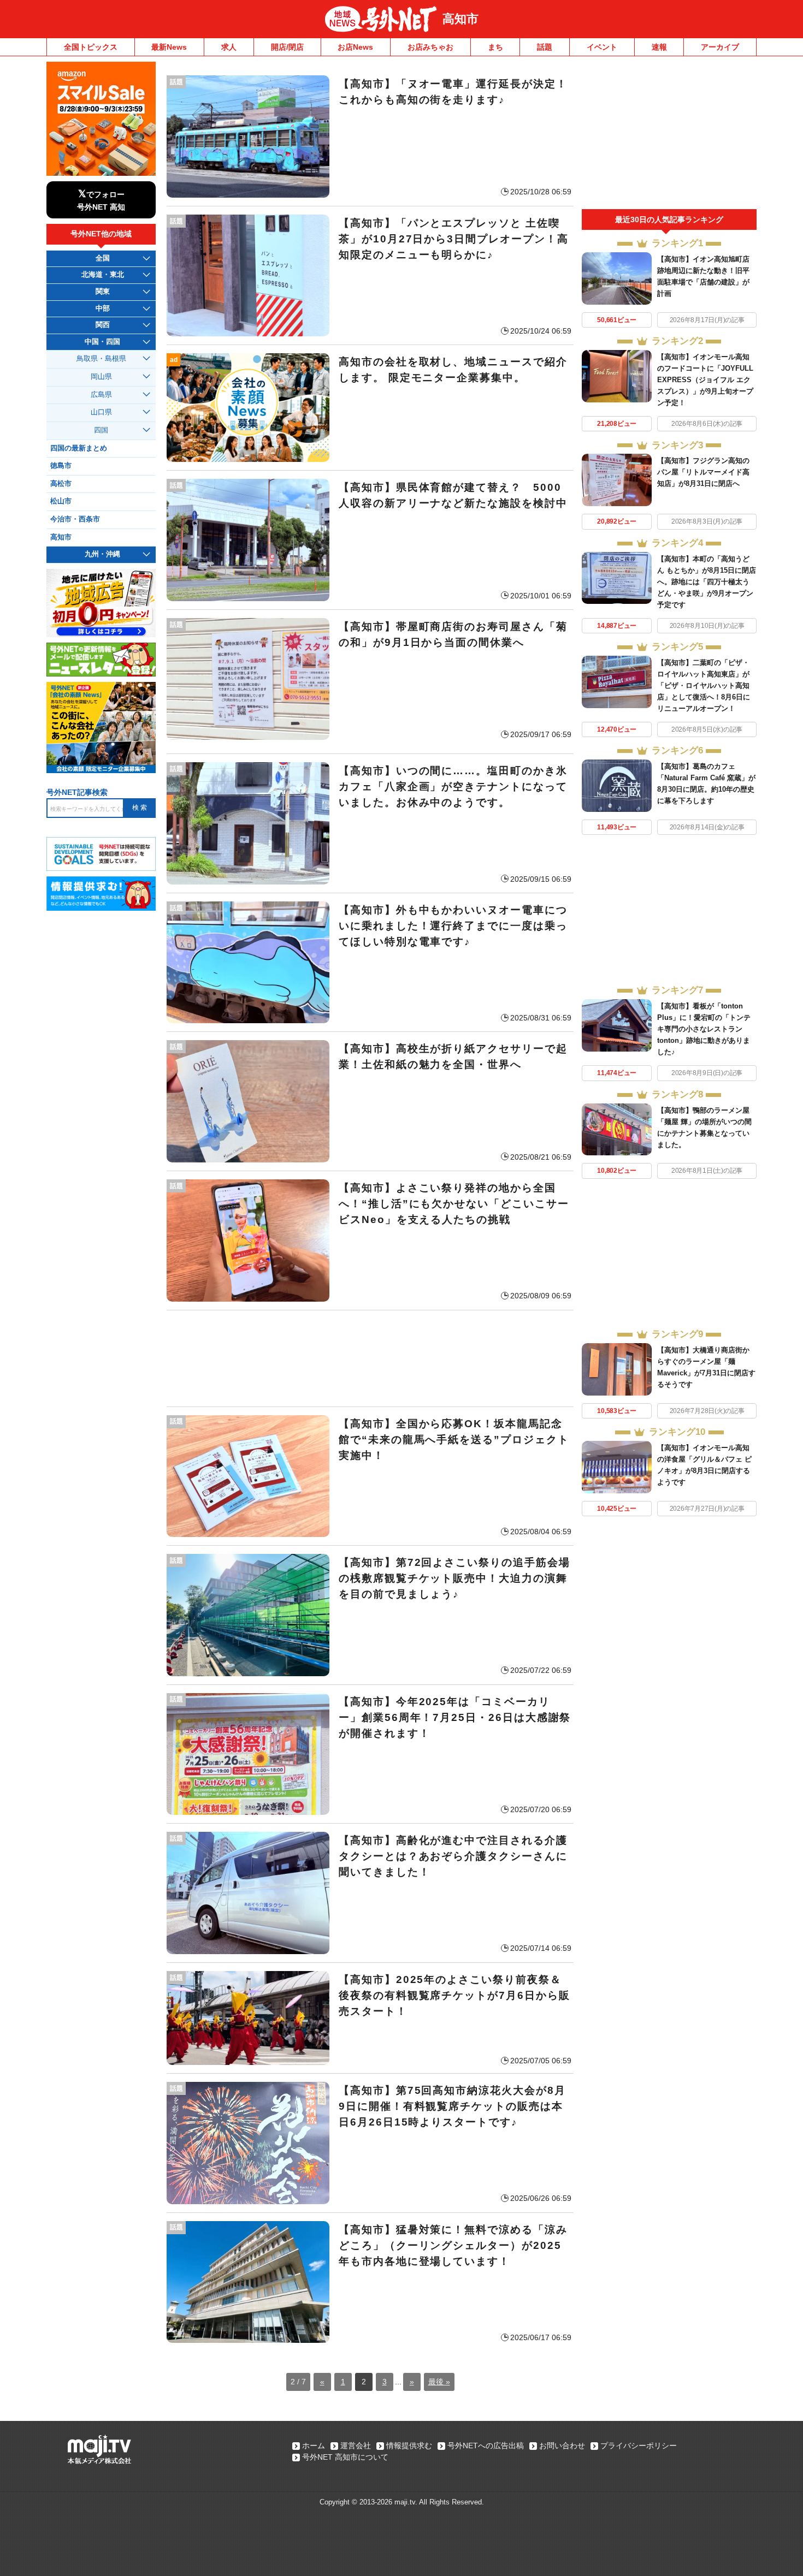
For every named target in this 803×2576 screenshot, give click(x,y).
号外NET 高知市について (345, 2457)
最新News (169, 47)
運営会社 (356, 2446)
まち (495, 47)
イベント (602, 47)
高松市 (61, 484)
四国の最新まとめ (79, 448)
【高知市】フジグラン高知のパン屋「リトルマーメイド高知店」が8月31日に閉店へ (703, 472)
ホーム (314, 2446)
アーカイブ (720, 47)
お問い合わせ (562, 2446)
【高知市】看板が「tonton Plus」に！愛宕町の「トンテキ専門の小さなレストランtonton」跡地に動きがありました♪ (704, 1029)
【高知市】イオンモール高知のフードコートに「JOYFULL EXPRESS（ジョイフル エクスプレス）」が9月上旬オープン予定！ (705, 380)
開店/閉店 (287, 47)
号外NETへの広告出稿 (486, 2446)
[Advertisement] (370, 1358)
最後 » (439, 2382)
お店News (355, 47)
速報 (659, 47)
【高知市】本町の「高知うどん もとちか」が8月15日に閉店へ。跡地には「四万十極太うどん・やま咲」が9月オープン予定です (707, 582)
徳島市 (61, 466)
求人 (229, 47)
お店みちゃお (430, 47)
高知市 (460, 19)
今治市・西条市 (75, 519)
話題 (545, 47)
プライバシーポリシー (639, 2446)
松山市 (61, 501)
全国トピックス (91, 47)
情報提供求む (409, 2446)
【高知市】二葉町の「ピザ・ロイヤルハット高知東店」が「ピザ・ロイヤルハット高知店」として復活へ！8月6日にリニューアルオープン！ (704, 685)
